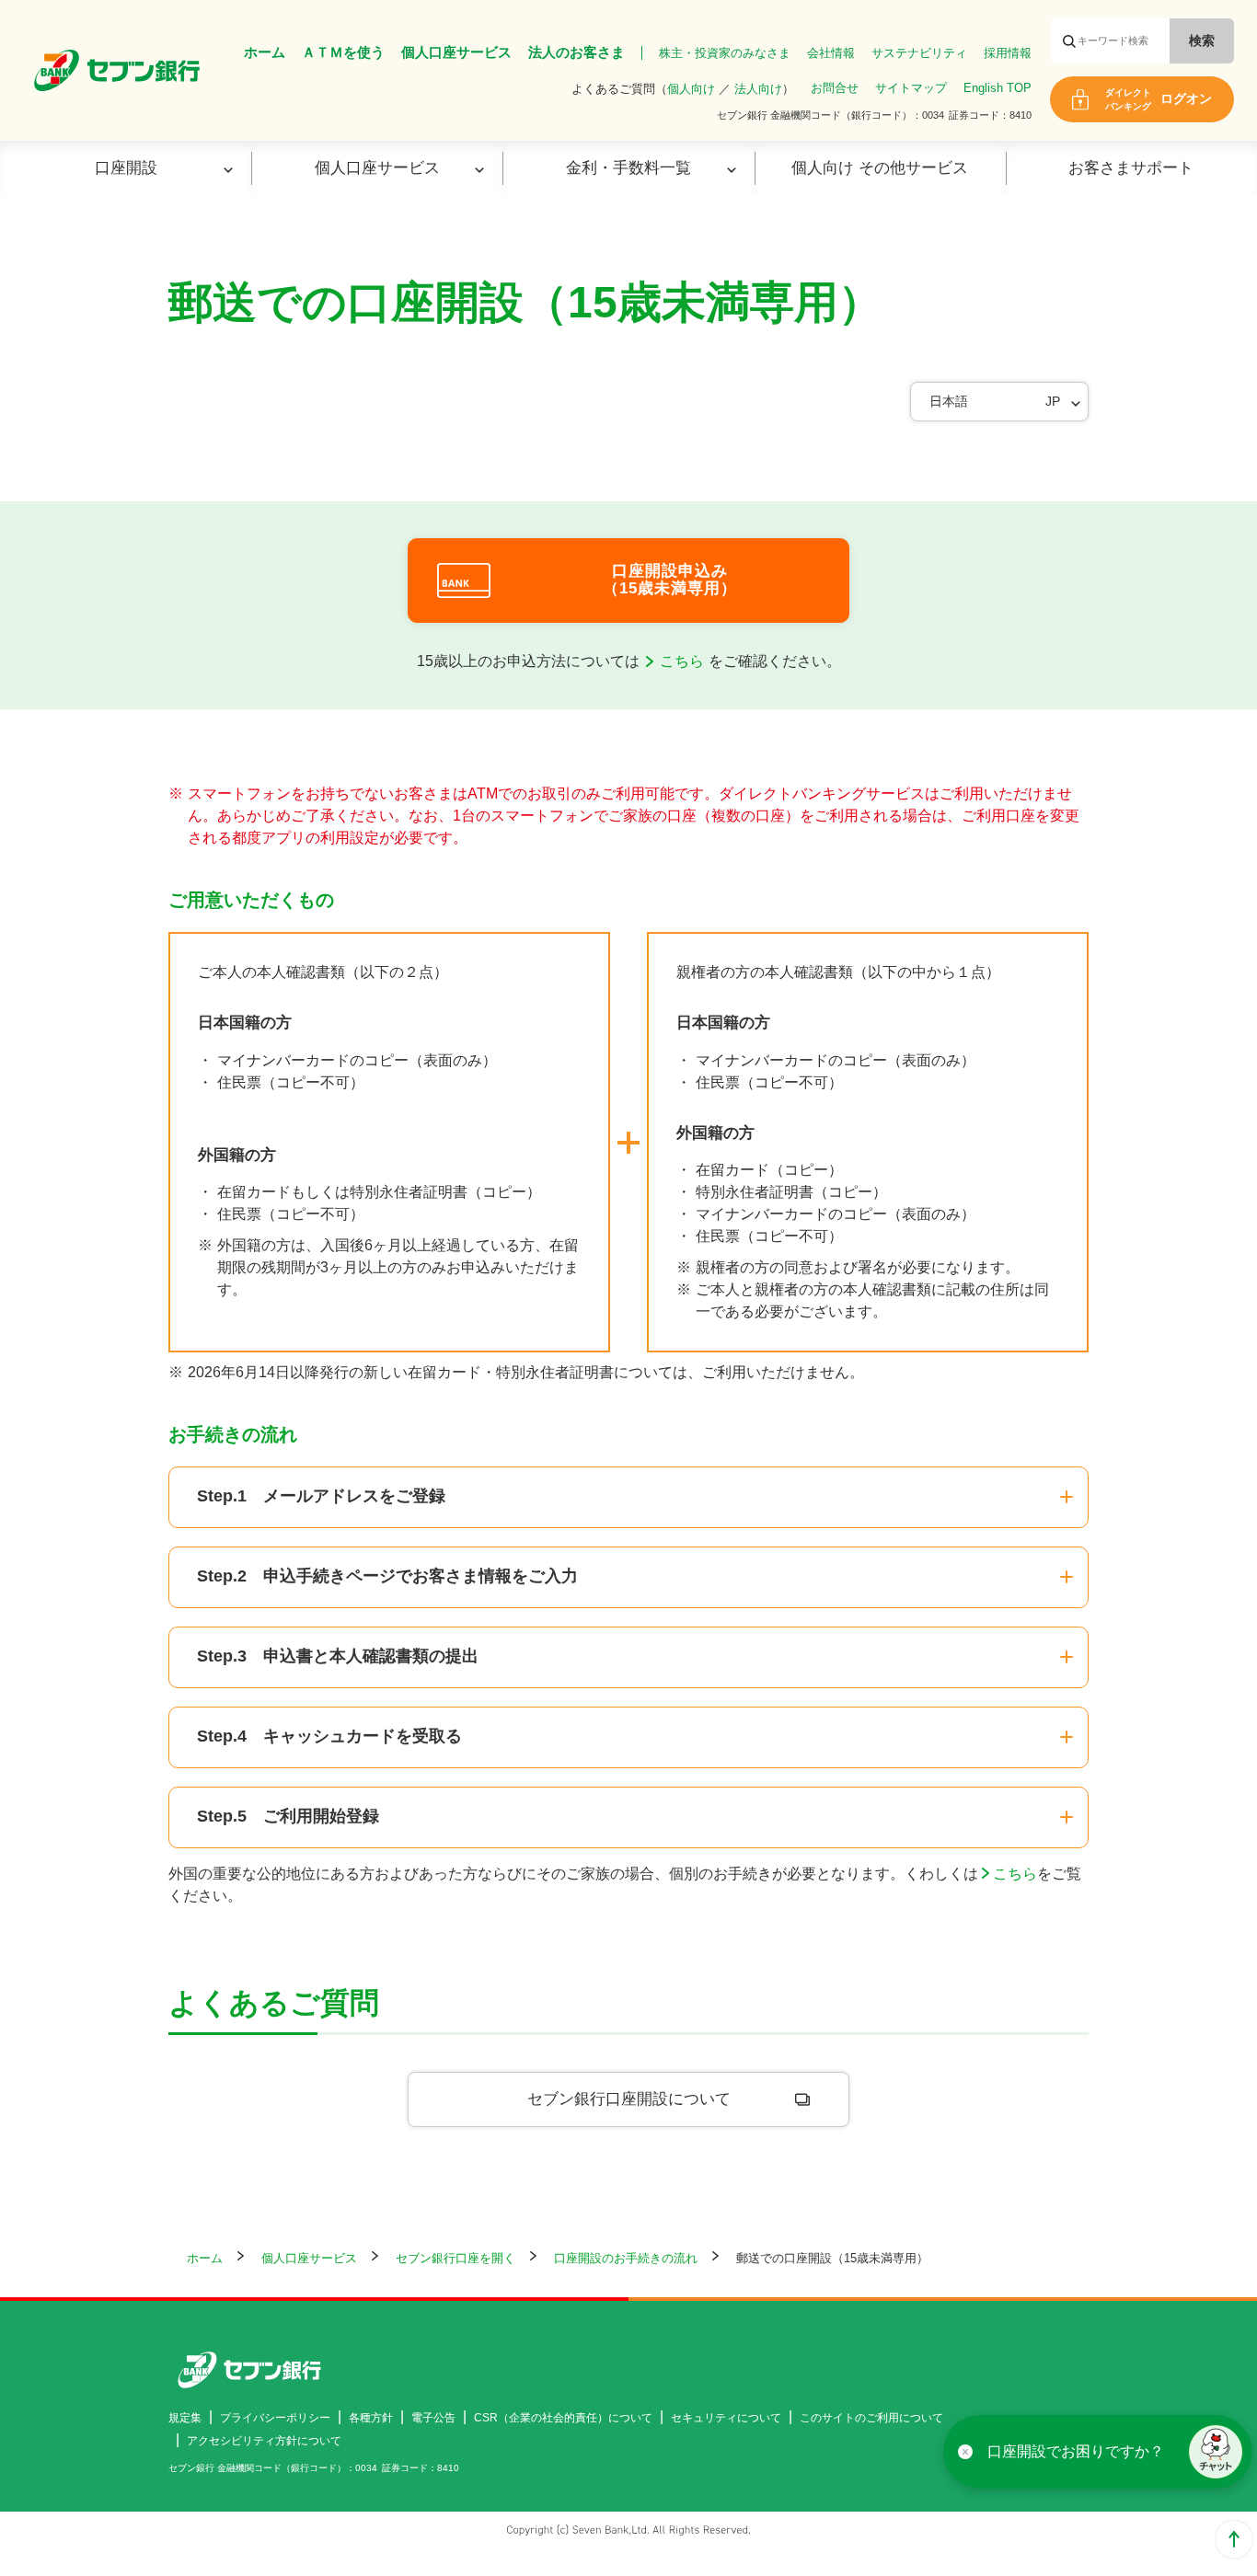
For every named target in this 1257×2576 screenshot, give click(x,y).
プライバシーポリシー (275, 2418)
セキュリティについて (726, 2418)
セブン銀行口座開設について (629, 2099)
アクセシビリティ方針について (264, 2441)
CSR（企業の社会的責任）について (563, 2418)
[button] (1216, 2452)
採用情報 (1008, 53)
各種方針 (371, 2418)
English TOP (998, 88)
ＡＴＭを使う (343, 52)
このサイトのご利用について (871, 2418)
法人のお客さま (577, 52)
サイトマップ (911, 88)
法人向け (758, 89)
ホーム (265, 52)
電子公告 (433, 2418)
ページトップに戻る (1234, 2539)
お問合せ (835, 88)
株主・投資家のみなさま (725, 53)
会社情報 (831, 53)
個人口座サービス (456, 52)
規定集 (185, 2418)
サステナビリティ (919, 53)
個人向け (691, 89)
